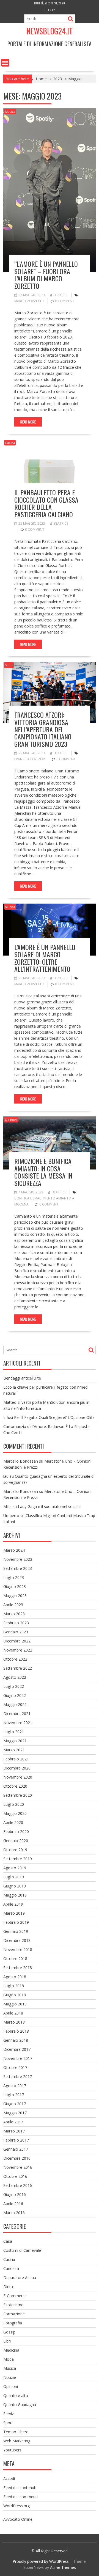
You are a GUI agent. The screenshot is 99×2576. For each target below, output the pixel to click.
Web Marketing (17, 2441)
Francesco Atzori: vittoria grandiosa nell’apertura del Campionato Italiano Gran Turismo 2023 (43, 729)
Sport (9, 665)
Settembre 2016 (18, 2185)
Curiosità (11, 2268)
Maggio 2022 (15, 1704)
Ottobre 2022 (15, 1659)
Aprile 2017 (13, 2122)
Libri (7, 2341)
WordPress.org (16, 2506)
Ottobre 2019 (15, 1850)
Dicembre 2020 (17, 1768)
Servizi (9, 2414)
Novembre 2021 (18, 1723)
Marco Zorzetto (29, 301)
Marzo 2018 (14, 2022)
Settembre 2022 (18, 1668)
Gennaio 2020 (16, 1841)
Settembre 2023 (18, 1568)
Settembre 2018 (18, 1968)
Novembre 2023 (18, 1559)
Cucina (10, 443)
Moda (9, 2359)
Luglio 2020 (14, 1804)
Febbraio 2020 (16, 1831)
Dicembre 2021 (17, 1714)
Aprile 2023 (13, 1605)
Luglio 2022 (14, 1686)
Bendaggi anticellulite (22, 1378)
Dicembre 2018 (17, 1940)
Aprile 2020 (13, 1822)
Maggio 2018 (15, 2004)
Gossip (9, 2332)
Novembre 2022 (18, 1650)
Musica (10, 112)
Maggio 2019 (15, 1895)
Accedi (9, 2479)
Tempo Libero (16, 2432)
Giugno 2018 (15, 1995)
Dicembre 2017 (17, 2049)
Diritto (9, 2287)
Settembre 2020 (18, 1795)
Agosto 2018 (15, 1977)
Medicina (11, 2350)
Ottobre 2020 (15, 1786)
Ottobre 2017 (15, 2067)
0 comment (65, 301)
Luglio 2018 (14, 1986)
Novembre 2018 (18, 1949)
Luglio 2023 (14, 1577)
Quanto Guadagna (20, 2405)
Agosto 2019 (15, 1868)
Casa (8, 2241)
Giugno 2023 (15, 1586)
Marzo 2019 (14, 1913)
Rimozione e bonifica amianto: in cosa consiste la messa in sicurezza (43, 1172)
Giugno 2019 (15, 1886)
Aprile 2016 (13, 2204)
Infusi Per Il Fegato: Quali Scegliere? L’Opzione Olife (49, 1417)
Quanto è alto (16, 2395)
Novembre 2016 (18, 2167)
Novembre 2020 (18, 1777)
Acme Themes (63, 2567)
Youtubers (12, 2450)
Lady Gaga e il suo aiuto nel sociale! (50, 1506)
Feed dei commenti (20, 2497)
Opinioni (11, 1120)
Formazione (14, 2314)
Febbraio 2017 (16, 2140)
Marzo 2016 (14, 2213)
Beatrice (61, 295)
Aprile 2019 (13, 1904)
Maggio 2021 (15, 1741)
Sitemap (50, 10)
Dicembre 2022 (17, 1641)
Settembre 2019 (18, 1859)
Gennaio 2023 (16, 1632)
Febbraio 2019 (16, 1922)
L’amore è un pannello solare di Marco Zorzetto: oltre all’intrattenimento (45, 958)
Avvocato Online (18, 2519)
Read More (28, 422)
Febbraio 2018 (16, 2031)
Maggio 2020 (15, 1813)
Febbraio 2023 (16, 1623)
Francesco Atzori (30, 759)
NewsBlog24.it (50, 31)
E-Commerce (15, 2296)
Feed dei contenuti (20, 2488)
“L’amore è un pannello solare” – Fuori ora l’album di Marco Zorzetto (46, 275)
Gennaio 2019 (16, 1931)
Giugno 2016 (15, 2194)
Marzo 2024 (14, 1550)
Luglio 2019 (14, 1877)
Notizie (10, 2377)
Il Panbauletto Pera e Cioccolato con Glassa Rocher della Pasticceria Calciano (46, 503)
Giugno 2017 (15, 2104)
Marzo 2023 (14, 1614)
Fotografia (13, 2323)
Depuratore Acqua (20, 2278)
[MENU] (5, 63)
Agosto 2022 (15, 1677)
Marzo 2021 (14, 1750)
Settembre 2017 (18, 2077)
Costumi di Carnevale (22, 2250)
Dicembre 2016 (17, 2158)
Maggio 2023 (15, 1596)
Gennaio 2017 (16, 2149)
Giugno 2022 (15, 1695)
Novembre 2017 (18, 2058)
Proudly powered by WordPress (41, 2561)
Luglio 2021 (14, 1732)
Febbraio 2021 (16, 1759)
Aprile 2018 (13, 2013)
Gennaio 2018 (16, 2040)
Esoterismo (13, 2305)
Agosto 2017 (15, 2086)
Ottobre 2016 (15, 2176)
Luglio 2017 (14, 2095)
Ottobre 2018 (15, 1959)
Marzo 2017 (14, 2131)
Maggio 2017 (15, 2113)
